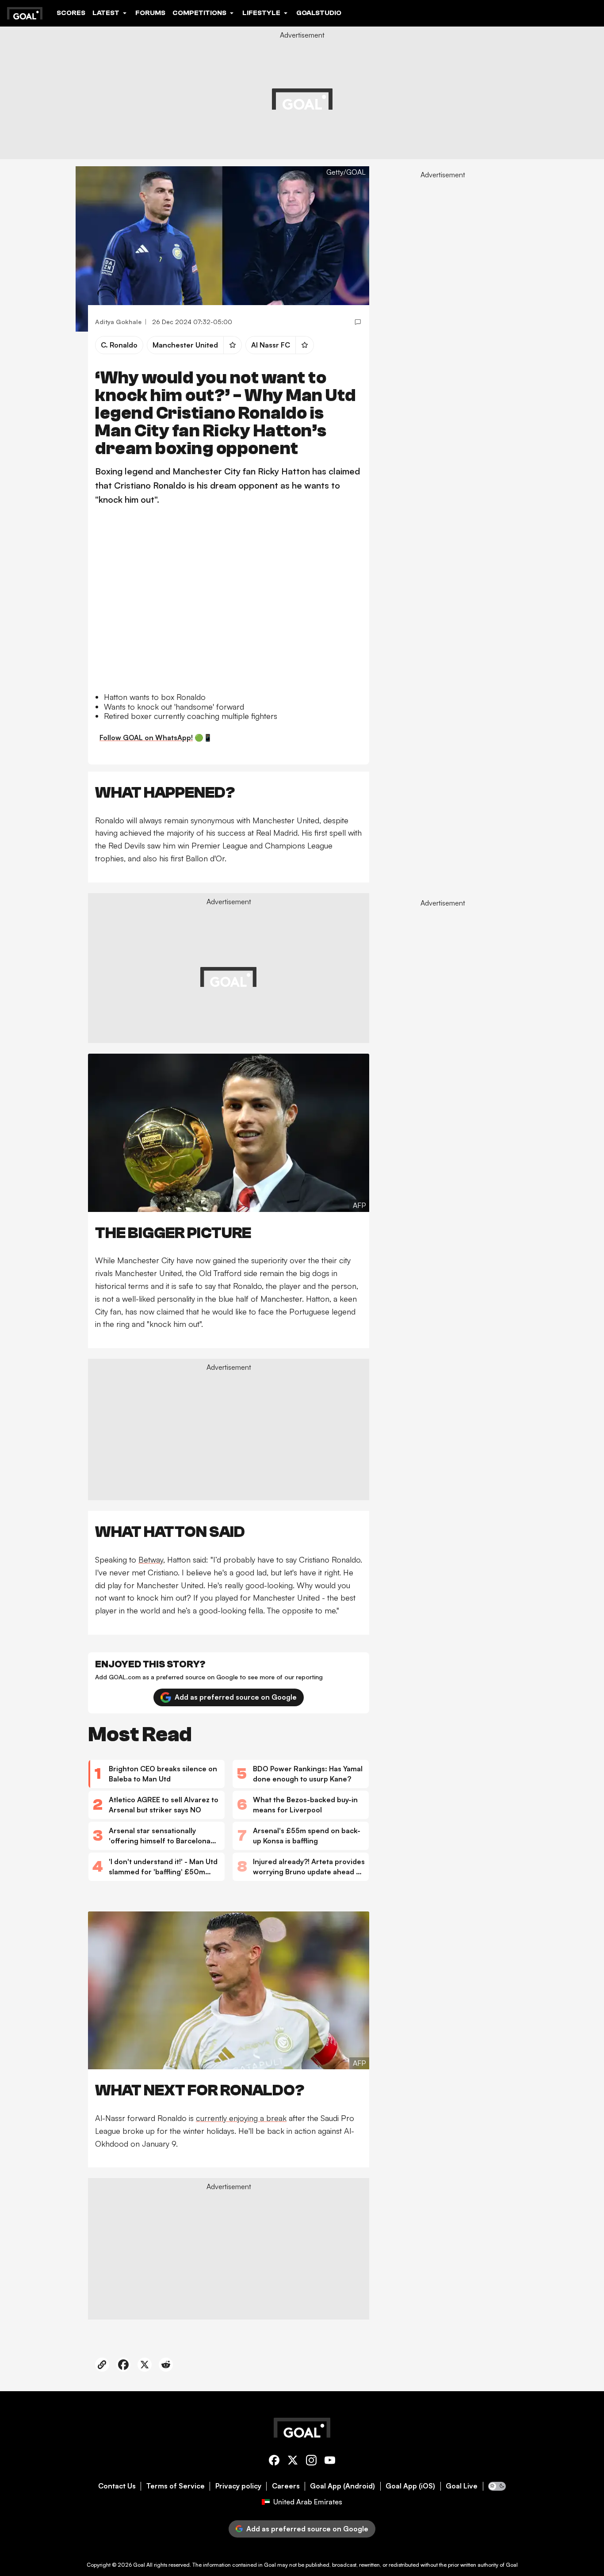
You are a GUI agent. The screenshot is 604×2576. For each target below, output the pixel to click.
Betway (151, 1559)
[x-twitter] (293, 2462)
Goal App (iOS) (410, 2486)
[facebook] (274, 2462)
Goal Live (462, 2486)
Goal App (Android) (342, 2486)
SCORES (71, 13)
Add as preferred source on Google (236, 1697)
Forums (150, 13)
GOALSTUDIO (319, 13)
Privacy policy (238, 2486)
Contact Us (117, 2486)
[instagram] (311, 2462)
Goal (139, 2565)
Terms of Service (176, 2486)
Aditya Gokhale (118, 322)
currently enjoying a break (241, 2118)
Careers (286, 2486)
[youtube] (330, 2462)
